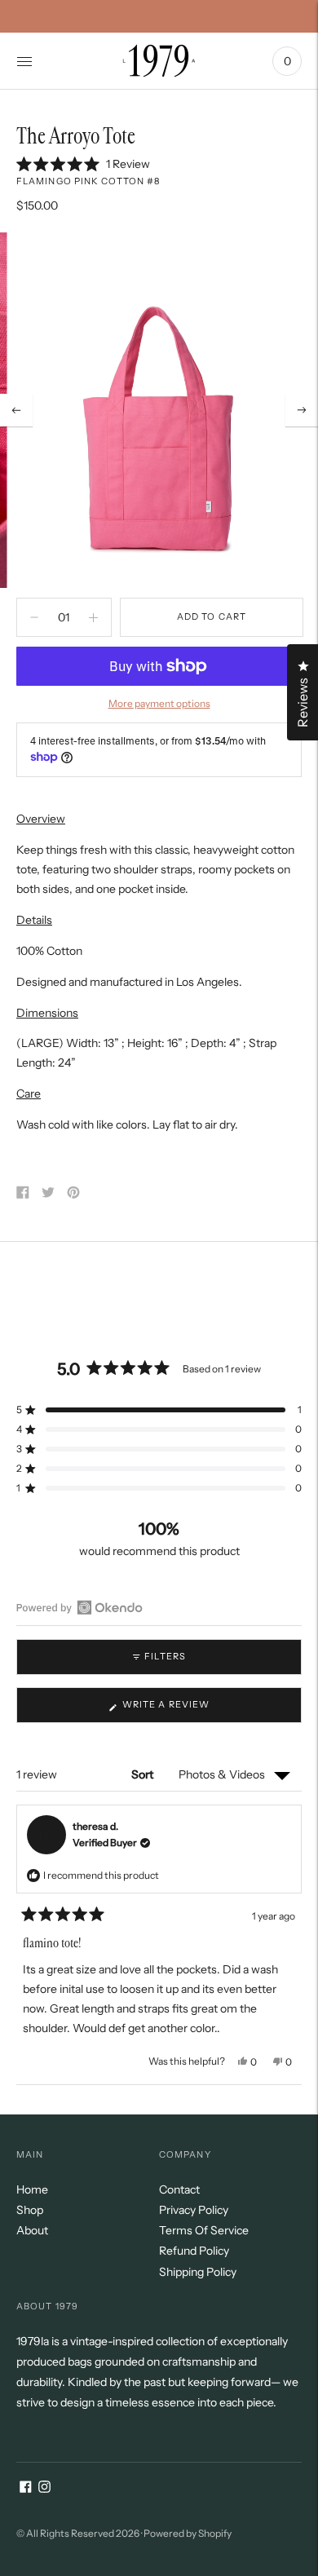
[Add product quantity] (34, 617)
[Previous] (16, 410)
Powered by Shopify (188, 2533)
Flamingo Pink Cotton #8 (88, 181)
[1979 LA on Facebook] (26, 2489)
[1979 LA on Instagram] (44, 2489)
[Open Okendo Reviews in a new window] (79, 1607)
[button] (83, 164)
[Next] (302, 410)
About (32, 2230)
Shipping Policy (198, 2272)
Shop (30, 2210)
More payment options (159, 703)
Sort (144, 1774)
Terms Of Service (204, 2230)
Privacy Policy (194, 2210)
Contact (179, 2189)
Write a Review (190, 1710)
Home (32, 2189)
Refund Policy (194, 2251)
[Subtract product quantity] (93, 617)
